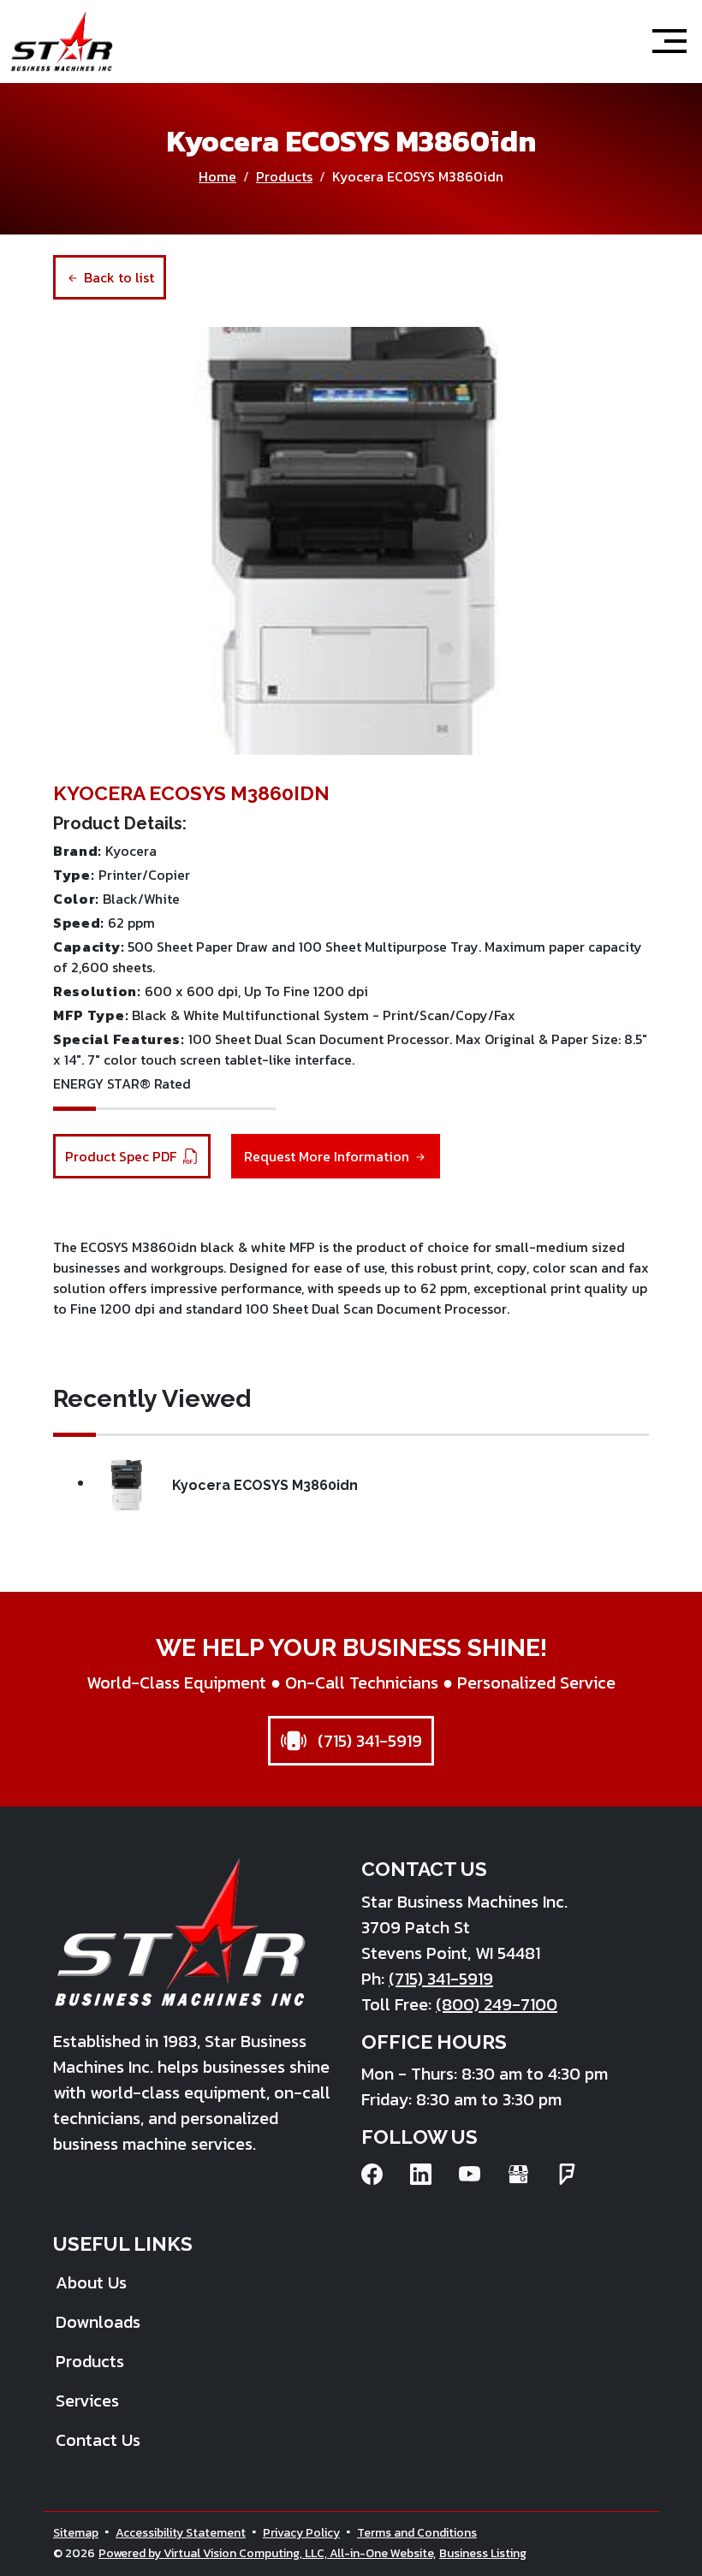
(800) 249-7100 (497, 2004)
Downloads (98, 2322)
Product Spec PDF (122, 1156)
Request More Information (328, 1156)
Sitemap (76, 2533)
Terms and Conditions (417, 2533)
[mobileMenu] (669, 41)
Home (217, 176)
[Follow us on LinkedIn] (421, 2174)
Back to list (117, 277)
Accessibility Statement (181, 2533)
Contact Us (98, 2440)
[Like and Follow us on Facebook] (372, 2174)
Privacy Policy (301, 2533)
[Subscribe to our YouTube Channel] (470, 2174)
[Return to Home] (62, 42)
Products (284, 176)
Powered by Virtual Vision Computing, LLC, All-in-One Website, (267, 2553)
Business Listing (483, 2553)
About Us (91, 2282)
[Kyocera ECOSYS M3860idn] (351, 541)
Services (87, 2401)
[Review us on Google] (518, 2174)
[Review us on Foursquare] (567, 2174)
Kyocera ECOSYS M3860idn (265, 1485)
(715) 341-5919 (368, 1741)
